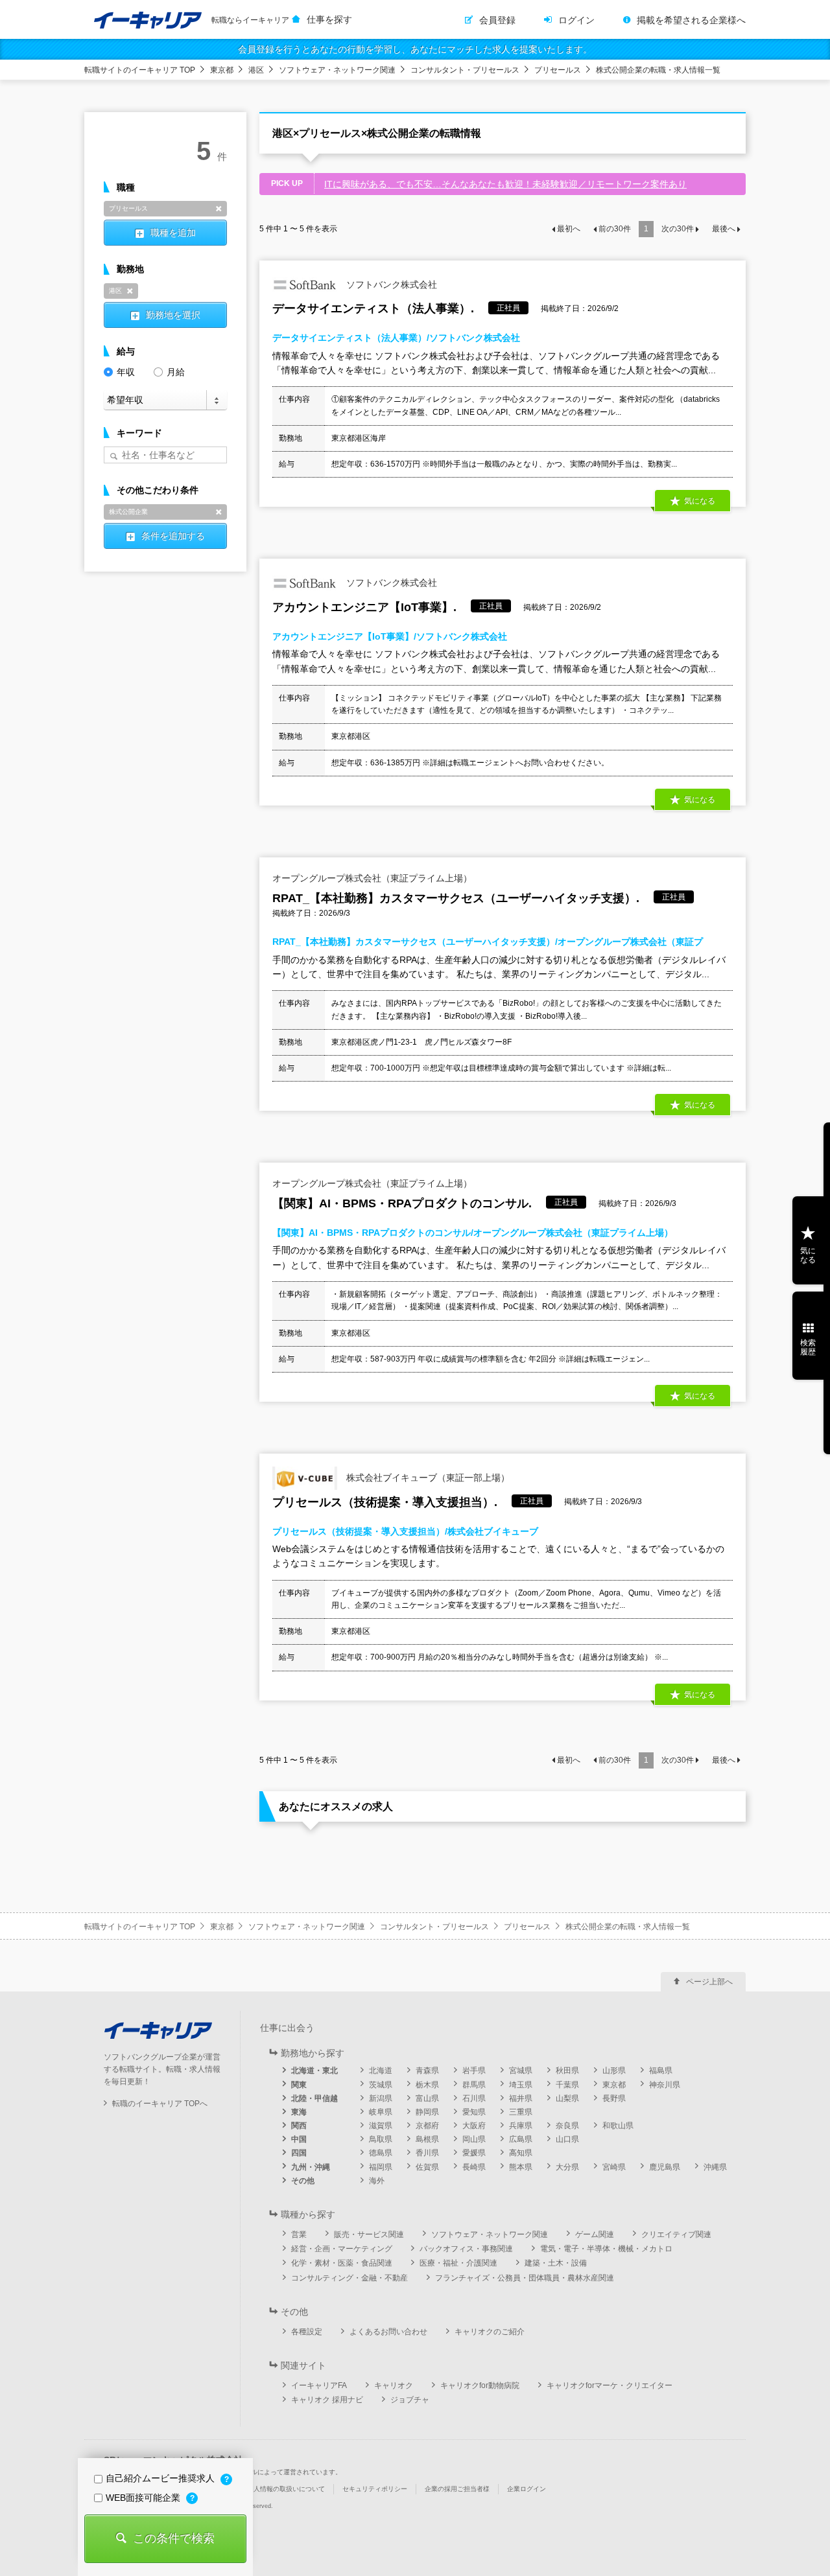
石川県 (474, 2098)
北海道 (381, 2071)
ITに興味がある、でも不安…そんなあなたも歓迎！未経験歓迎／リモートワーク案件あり (505, 184)
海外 (377, 2181)
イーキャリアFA (319, 2385)
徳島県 (381, 2153)
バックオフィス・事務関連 (466, 2249)
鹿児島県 (665, 2167)
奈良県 (567, 2126)
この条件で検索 (174, 2538)
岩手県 (474, 2071)
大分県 (567, 2167)
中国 (299, 2139)
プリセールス (558, 70)
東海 (299, 2112)
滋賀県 (381, 2126)
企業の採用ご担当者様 (457, 2489)
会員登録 (497, 20)
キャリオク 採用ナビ (327, 2400)
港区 (256, 70)
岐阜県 (381, 2112)
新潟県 (381, 2098)
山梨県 (567, 2098)
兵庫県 (521, 2126)
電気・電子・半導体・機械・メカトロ (606, 2249)
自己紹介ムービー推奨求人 (161, 2478)
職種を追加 (173, 233)
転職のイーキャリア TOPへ (160, 2104)
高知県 (521, 2153)
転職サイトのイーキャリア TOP (140, 70)
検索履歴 (808, 1347)
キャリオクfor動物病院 (480, 2385)
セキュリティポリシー (375, 2489)
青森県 (427, 2071)
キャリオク (394, 2385)
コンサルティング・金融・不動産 (350, 2278)
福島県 (661, 2071)
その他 (303, 2181)
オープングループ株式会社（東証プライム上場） (372, 878)
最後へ (724, 229)
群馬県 (474, 2085)
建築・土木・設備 (556, 2263)
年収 (126, 372)
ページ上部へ (709, 1982)
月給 (176, 372)
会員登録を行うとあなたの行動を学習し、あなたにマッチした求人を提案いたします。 (415, 49)
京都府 (427, 2126)
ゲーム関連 (595, 2234)
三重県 (521, 2112)
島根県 (427, 2139)
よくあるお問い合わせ (388, 2332)
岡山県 (474, 2139)
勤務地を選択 (173, 315)
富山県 (427, 2098)
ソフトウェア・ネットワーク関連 (337, 70)
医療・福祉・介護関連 (458, 2263)
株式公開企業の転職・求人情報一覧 (658, 70)
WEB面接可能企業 (144, 2498)
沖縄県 (715, 2167)
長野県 (614, 2098)
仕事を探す (329, 19)
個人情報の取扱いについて (286, 2489)
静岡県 (427, 2112)
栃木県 (427, 2085)
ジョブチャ (410, 2400)
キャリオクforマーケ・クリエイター (610, 2385)
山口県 (567, 2139)
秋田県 (567, 2071)
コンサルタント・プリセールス (465, 70)
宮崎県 (614, 2167)
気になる (808, 1255)
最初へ (569, 229)
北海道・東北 (314, 2071)
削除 (219, 209)
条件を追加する (173, 536)
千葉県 (567, 2085)
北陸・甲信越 (314, 2098)
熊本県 (521, 2167)
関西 (299, 2126)
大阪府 (474, 2126)
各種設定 (307, 2332)
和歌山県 (618, 2126)
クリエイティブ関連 (676, 2234)
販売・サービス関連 (369, 2234)
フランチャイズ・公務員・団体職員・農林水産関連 (525, 2278)
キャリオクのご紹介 (490, 2332)
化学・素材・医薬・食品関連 (342, 2263)
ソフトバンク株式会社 (390, 284)
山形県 (614, 2071)
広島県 (521, 2139)
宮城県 (521, 2071)
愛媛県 (474, 2153)
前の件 (615, 229)
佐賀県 (427, 2167)
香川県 (427, 2153)
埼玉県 (521, 2085)
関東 (299, 2085)
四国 (299, 2153)
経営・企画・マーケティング (342, 2249)
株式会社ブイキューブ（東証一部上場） (427, 1478)
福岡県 (381, 2167)
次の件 (678, 229)
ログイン (576, 20)
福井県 (521, 2098)
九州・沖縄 (311, 2167)
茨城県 (381, 2085)
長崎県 (474, 2167)
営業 (299, 2234)
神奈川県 (665, 2085)
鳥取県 (381, 2139)
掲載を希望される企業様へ (691, 20)
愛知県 (474, 2112)
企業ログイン (527, 2489)
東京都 (222, 70)
